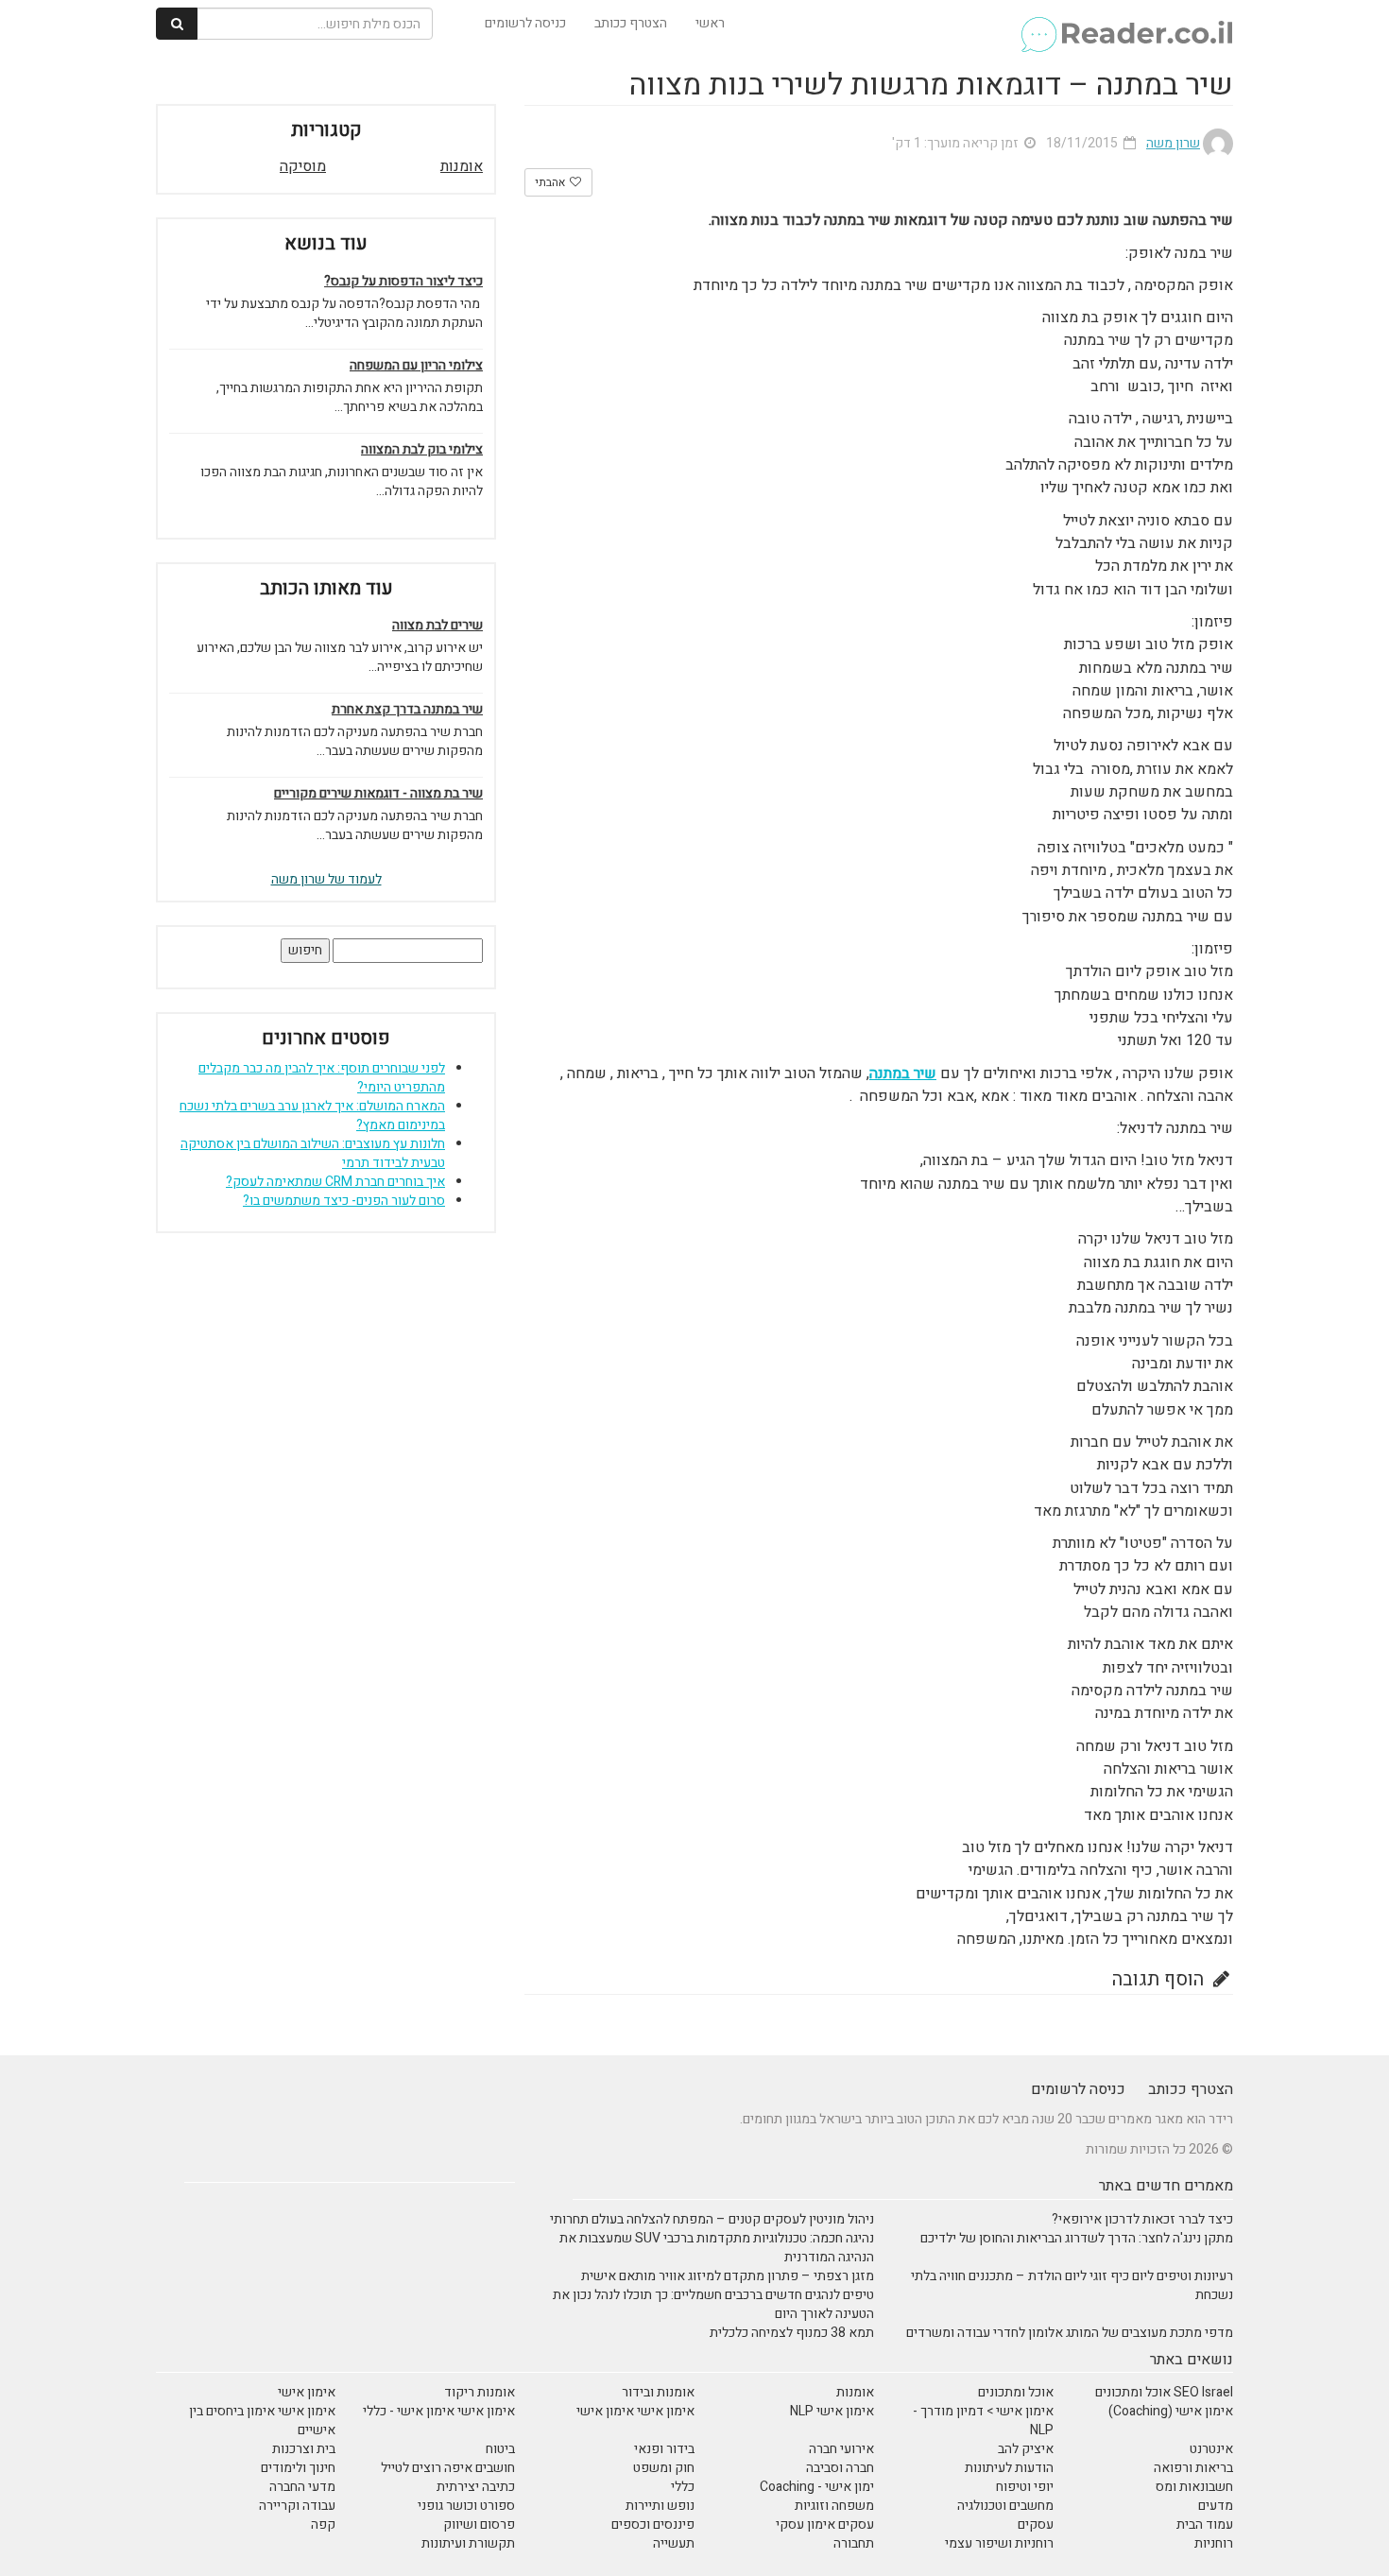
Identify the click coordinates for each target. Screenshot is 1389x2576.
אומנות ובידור (658, 2392)
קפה (323, 2524)
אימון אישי (307, 2392)
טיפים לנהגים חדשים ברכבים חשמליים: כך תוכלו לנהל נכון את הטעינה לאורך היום (713, 2304)
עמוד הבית (1205, 2524)
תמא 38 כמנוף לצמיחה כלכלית (792, 2333)
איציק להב (1026, 2449)
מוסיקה (303, 166)
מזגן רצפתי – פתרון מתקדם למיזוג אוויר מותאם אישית (728, 2276)
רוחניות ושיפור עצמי (999, 2543)
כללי (683, 2487)
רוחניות (1214, 2543)
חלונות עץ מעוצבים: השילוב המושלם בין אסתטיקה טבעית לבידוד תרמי (313, 1153)
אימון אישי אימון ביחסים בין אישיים (262, 2421)
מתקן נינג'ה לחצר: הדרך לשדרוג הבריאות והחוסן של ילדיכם (1077, 2238)
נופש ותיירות (660, 2506)
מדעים (1216, 2506)
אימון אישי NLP (832, 2411)
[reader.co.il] (1126, 24)
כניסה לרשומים (525, 23)
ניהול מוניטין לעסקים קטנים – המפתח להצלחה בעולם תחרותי (712, 2219)
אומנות (462, 166)
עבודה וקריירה (297, 2506)
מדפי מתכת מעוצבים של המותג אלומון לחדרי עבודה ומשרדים (1070, 2333)
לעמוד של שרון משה (326, 879)
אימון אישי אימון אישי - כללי (439, 2411)
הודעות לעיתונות (1009, 2468)
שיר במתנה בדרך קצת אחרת (407, 710)
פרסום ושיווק (479, 2524)
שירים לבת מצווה (437, 626)
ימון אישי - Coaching (817, 2487)
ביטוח (500, 2449)
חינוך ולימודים (298, 2468)
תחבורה (854, 2543)
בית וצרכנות (304, 2449)
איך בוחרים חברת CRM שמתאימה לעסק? (335, 1182)
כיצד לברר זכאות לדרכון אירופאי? (1142, 2219)
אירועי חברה (841, 2449)
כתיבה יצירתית (476, 2487)
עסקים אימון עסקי (825, 2524)
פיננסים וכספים (653, 2524)
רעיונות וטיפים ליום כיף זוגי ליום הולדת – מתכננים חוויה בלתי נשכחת (1072, 2285)
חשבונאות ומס (1194, 2487)
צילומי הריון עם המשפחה (416, 366)
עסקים (1036, 2524)
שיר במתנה (903, 1073)
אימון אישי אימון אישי (635, 2411)
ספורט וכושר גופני (466, 2506)
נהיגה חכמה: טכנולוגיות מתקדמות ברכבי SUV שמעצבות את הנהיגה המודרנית (717, 2248)
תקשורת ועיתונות (468, 2543)
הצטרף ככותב (631, 23)
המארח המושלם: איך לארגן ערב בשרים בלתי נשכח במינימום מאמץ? (312, 1116)
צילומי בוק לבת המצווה (422, 450)
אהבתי (551, 182)
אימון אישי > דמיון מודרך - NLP (983, 2421)
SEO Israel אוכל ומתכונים (1164, 2392)
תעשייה (674, 2543)
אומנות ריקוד (480, 2392)
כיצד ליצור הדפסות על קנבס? (403, 282)
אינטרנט (1211, 2449)
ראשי (710, 23)
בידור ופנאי (664, 2449)
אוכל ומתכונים (1016, 2392)
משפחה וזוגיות (834, 2506)
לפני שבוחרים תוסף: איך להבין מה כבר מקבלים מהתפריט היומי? (322, 1078)
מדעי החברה (302, 2487)
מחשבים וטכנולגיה (1005, 2506)
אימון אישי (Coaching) (1171, 2411)
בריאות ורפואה (1193, 2468)
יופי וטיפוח (1025, 2487)
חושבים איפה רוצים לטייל (448, 2468)
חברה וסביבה (840, 2468)
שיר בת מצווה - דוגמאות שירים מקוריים (378, 794)
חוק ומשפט (664, 2468)
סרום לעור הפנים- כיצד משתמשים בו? (344, 1201)
